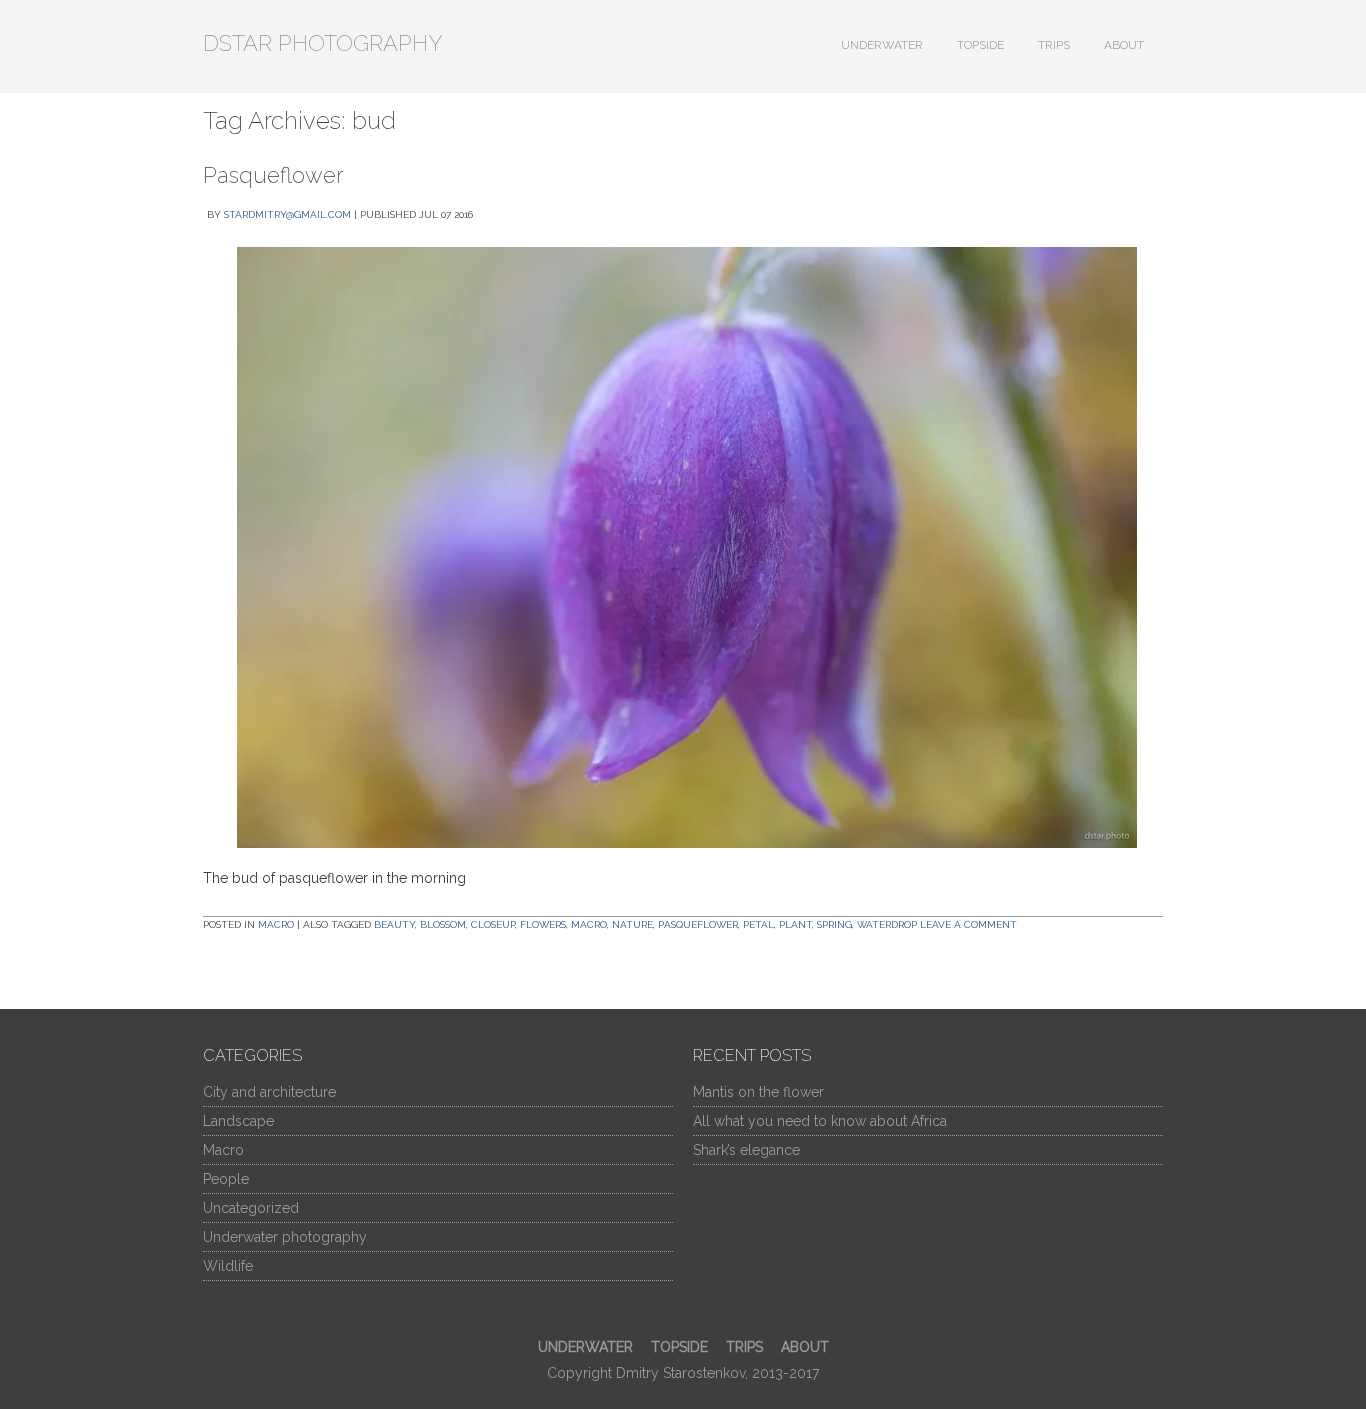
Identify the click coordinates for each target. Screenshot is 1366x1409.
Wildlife (228, 1266)
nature (632, 924)
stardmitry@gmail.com (287, 214)
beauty (394, 924)
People (226, 1179)
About (1124, 45)
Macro (276, 924)
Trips (1054, 45)
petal (758, 924)
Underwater (882, 45)
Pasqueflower (273, 175)
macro (589, 924)
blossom (443, 924)
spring (834, 924)
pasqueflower (698, 924)
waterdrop (887, 924)
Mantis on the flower (758, 1092)
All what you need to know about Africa (820, 1121)
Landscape (238, 1121)
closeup (493, 924)
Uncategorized (251, 1208)
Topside (980, 45)
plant (795, 924)
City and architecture (269, 1092)
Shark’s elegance (746, 1150)
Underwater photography (285, 1237)
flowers (543, 924)
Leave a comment (968, 924)
